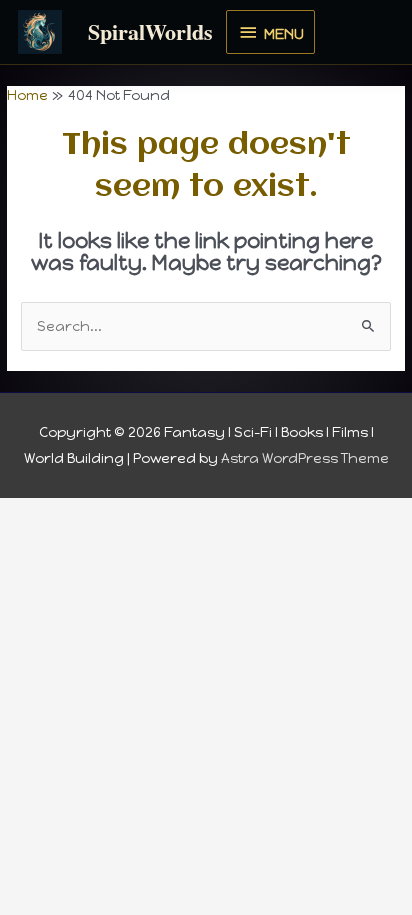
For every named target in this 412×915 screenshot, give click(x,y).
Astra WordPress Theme (305, 458)
